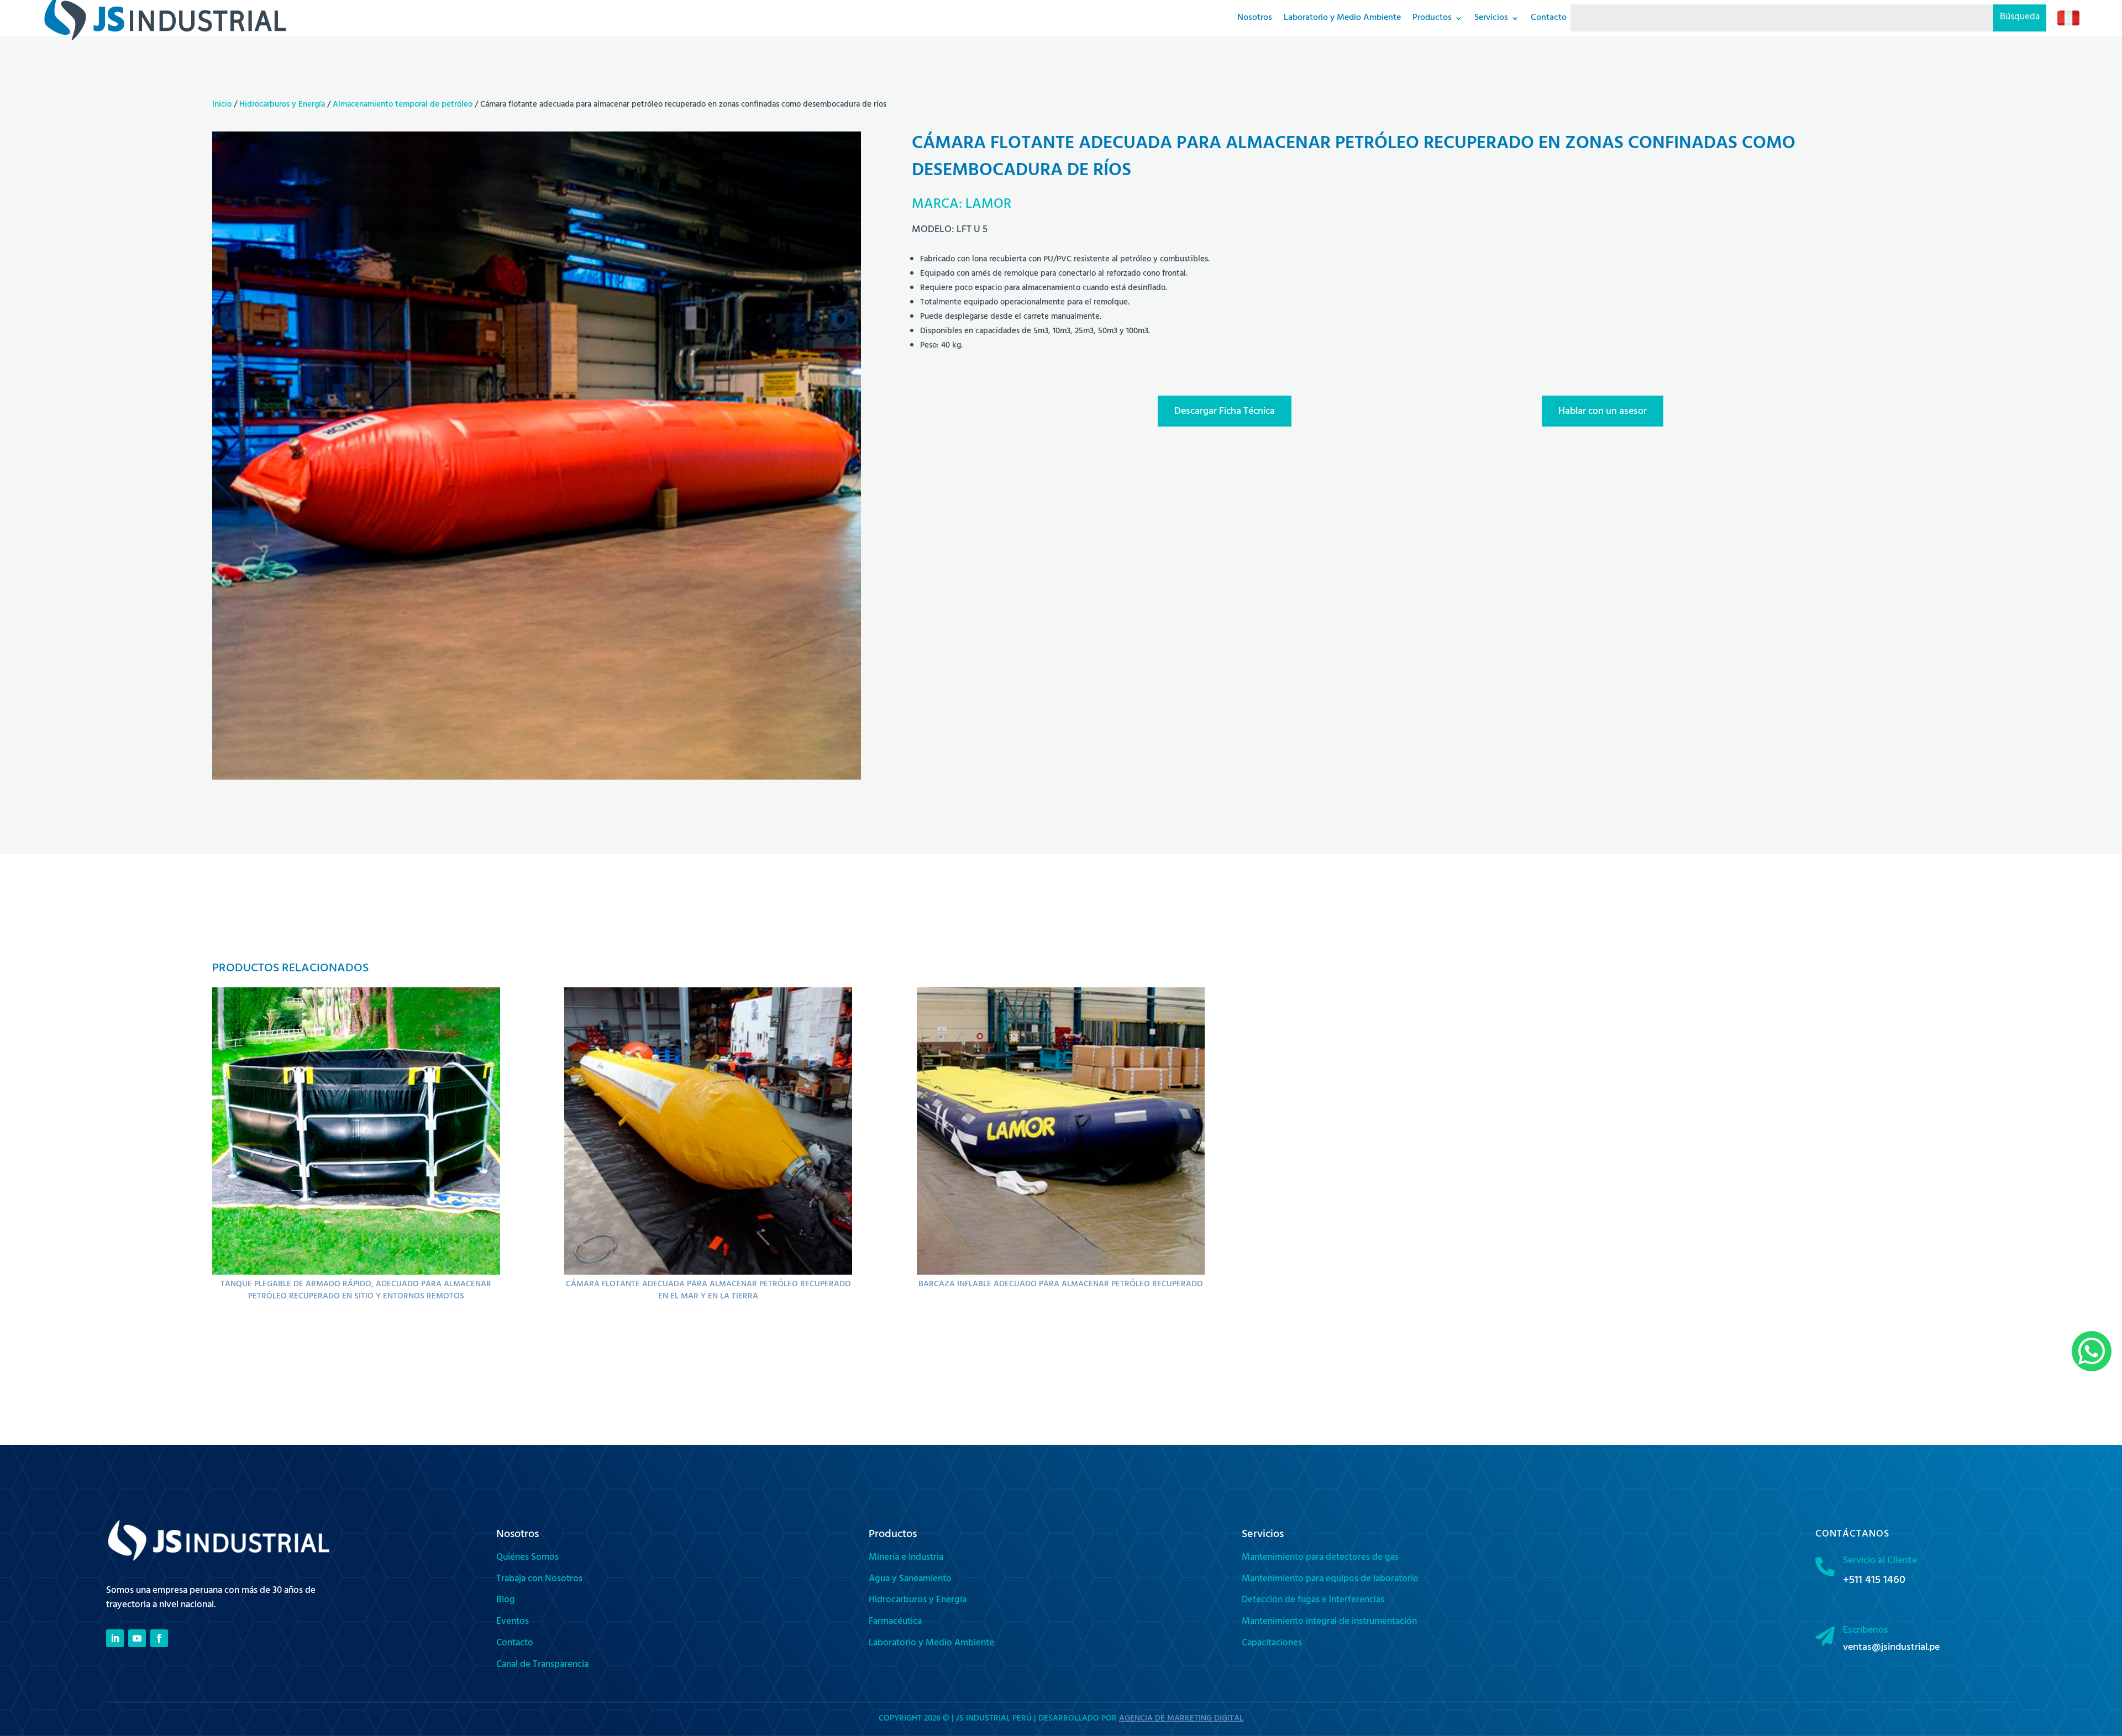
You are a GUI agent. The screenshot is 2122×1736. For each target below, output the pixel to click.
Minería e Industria (906, 1558)
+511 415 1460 (1874, 1581)
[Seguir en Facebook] (159, 1638)
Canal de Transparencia (542, 1665)
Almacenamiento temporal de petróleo (403, 105)
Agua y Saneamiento (910, 1580)
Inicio (222, 105)
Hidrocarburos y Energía (282, 105)
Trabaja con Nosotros (539, 1580)
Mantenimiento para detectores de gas (1320, 1558)
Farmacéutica (895, 1622)
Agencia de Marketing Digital (1181, 1719)
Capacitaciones (1272, 1644)
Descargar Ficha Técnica (1225, 412)
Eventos (513, 1622)
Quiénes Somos (527, 1558)
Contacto (515, 1644)
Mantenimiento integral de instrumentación (1329, 1622)
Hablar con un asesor (1603, 412)
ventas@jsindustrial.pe (1891, 1648)
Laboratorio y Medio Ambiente (931, 1644)
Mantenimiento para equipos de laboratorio (1330, 1580)
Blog (506, 1601)
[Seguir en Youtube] (137, 1638)
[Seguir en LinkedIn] (115, 1638)
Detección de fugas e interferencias (1313, 1601)
